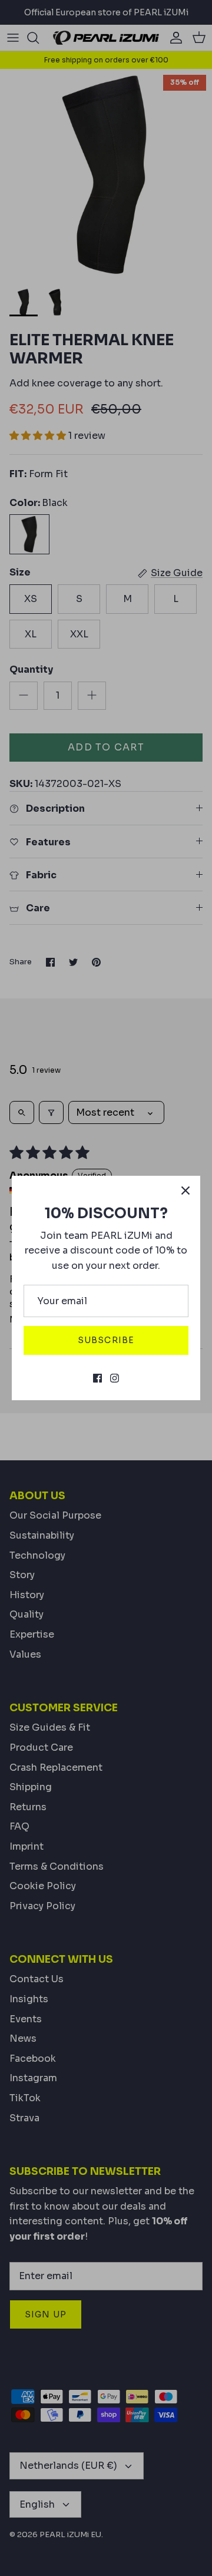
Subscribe (106, 1340)
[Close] (185, 1191)
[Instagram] (115, 1378)
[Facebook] (97, 1378)
